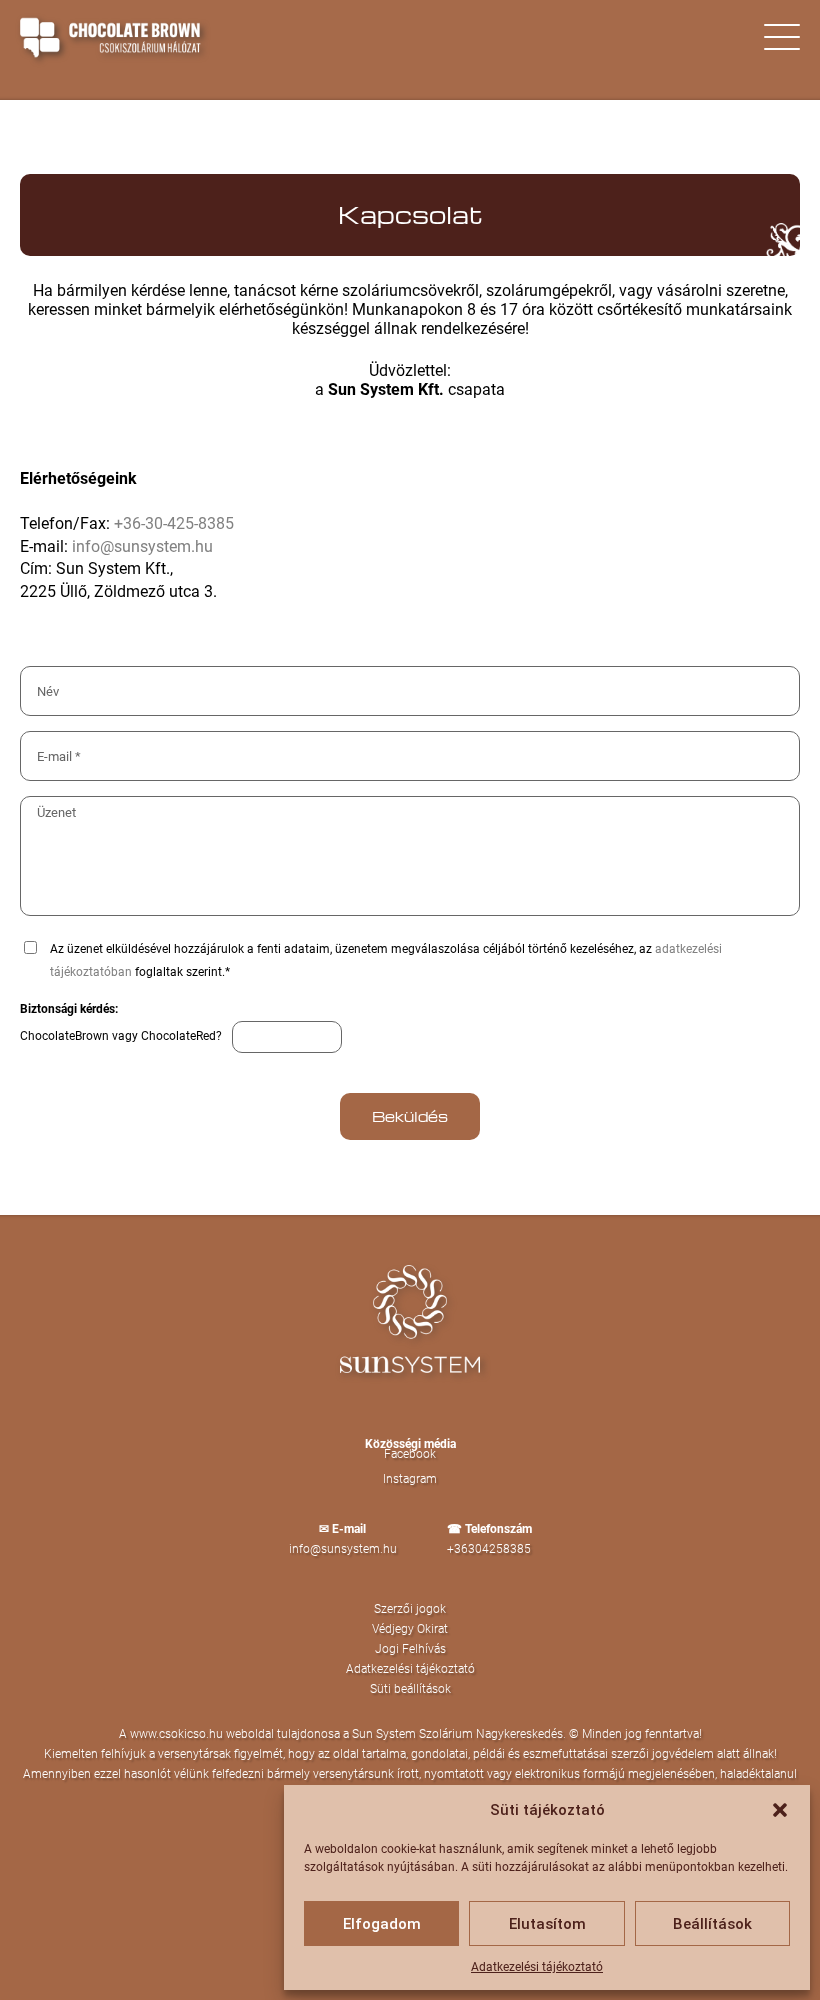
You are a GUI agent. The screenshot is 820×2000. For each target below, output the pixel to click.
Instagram (410, 1479)
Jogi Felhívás (410, 1649)
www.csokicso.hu (176, 1734)
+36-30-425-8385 (174, 523)
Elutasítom (547, 1924)
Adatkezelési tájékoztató (537, 1967)
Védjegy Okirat (410, 1629)
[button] (780, 1810)
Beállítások (712, 1924)
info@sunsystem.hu (142, 546)
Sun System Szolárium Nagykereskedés (457, 1734)
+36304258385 (489, 1549)
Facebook (410, 1454)
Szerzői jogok (410, 1609)
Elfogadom (382, 1924)
